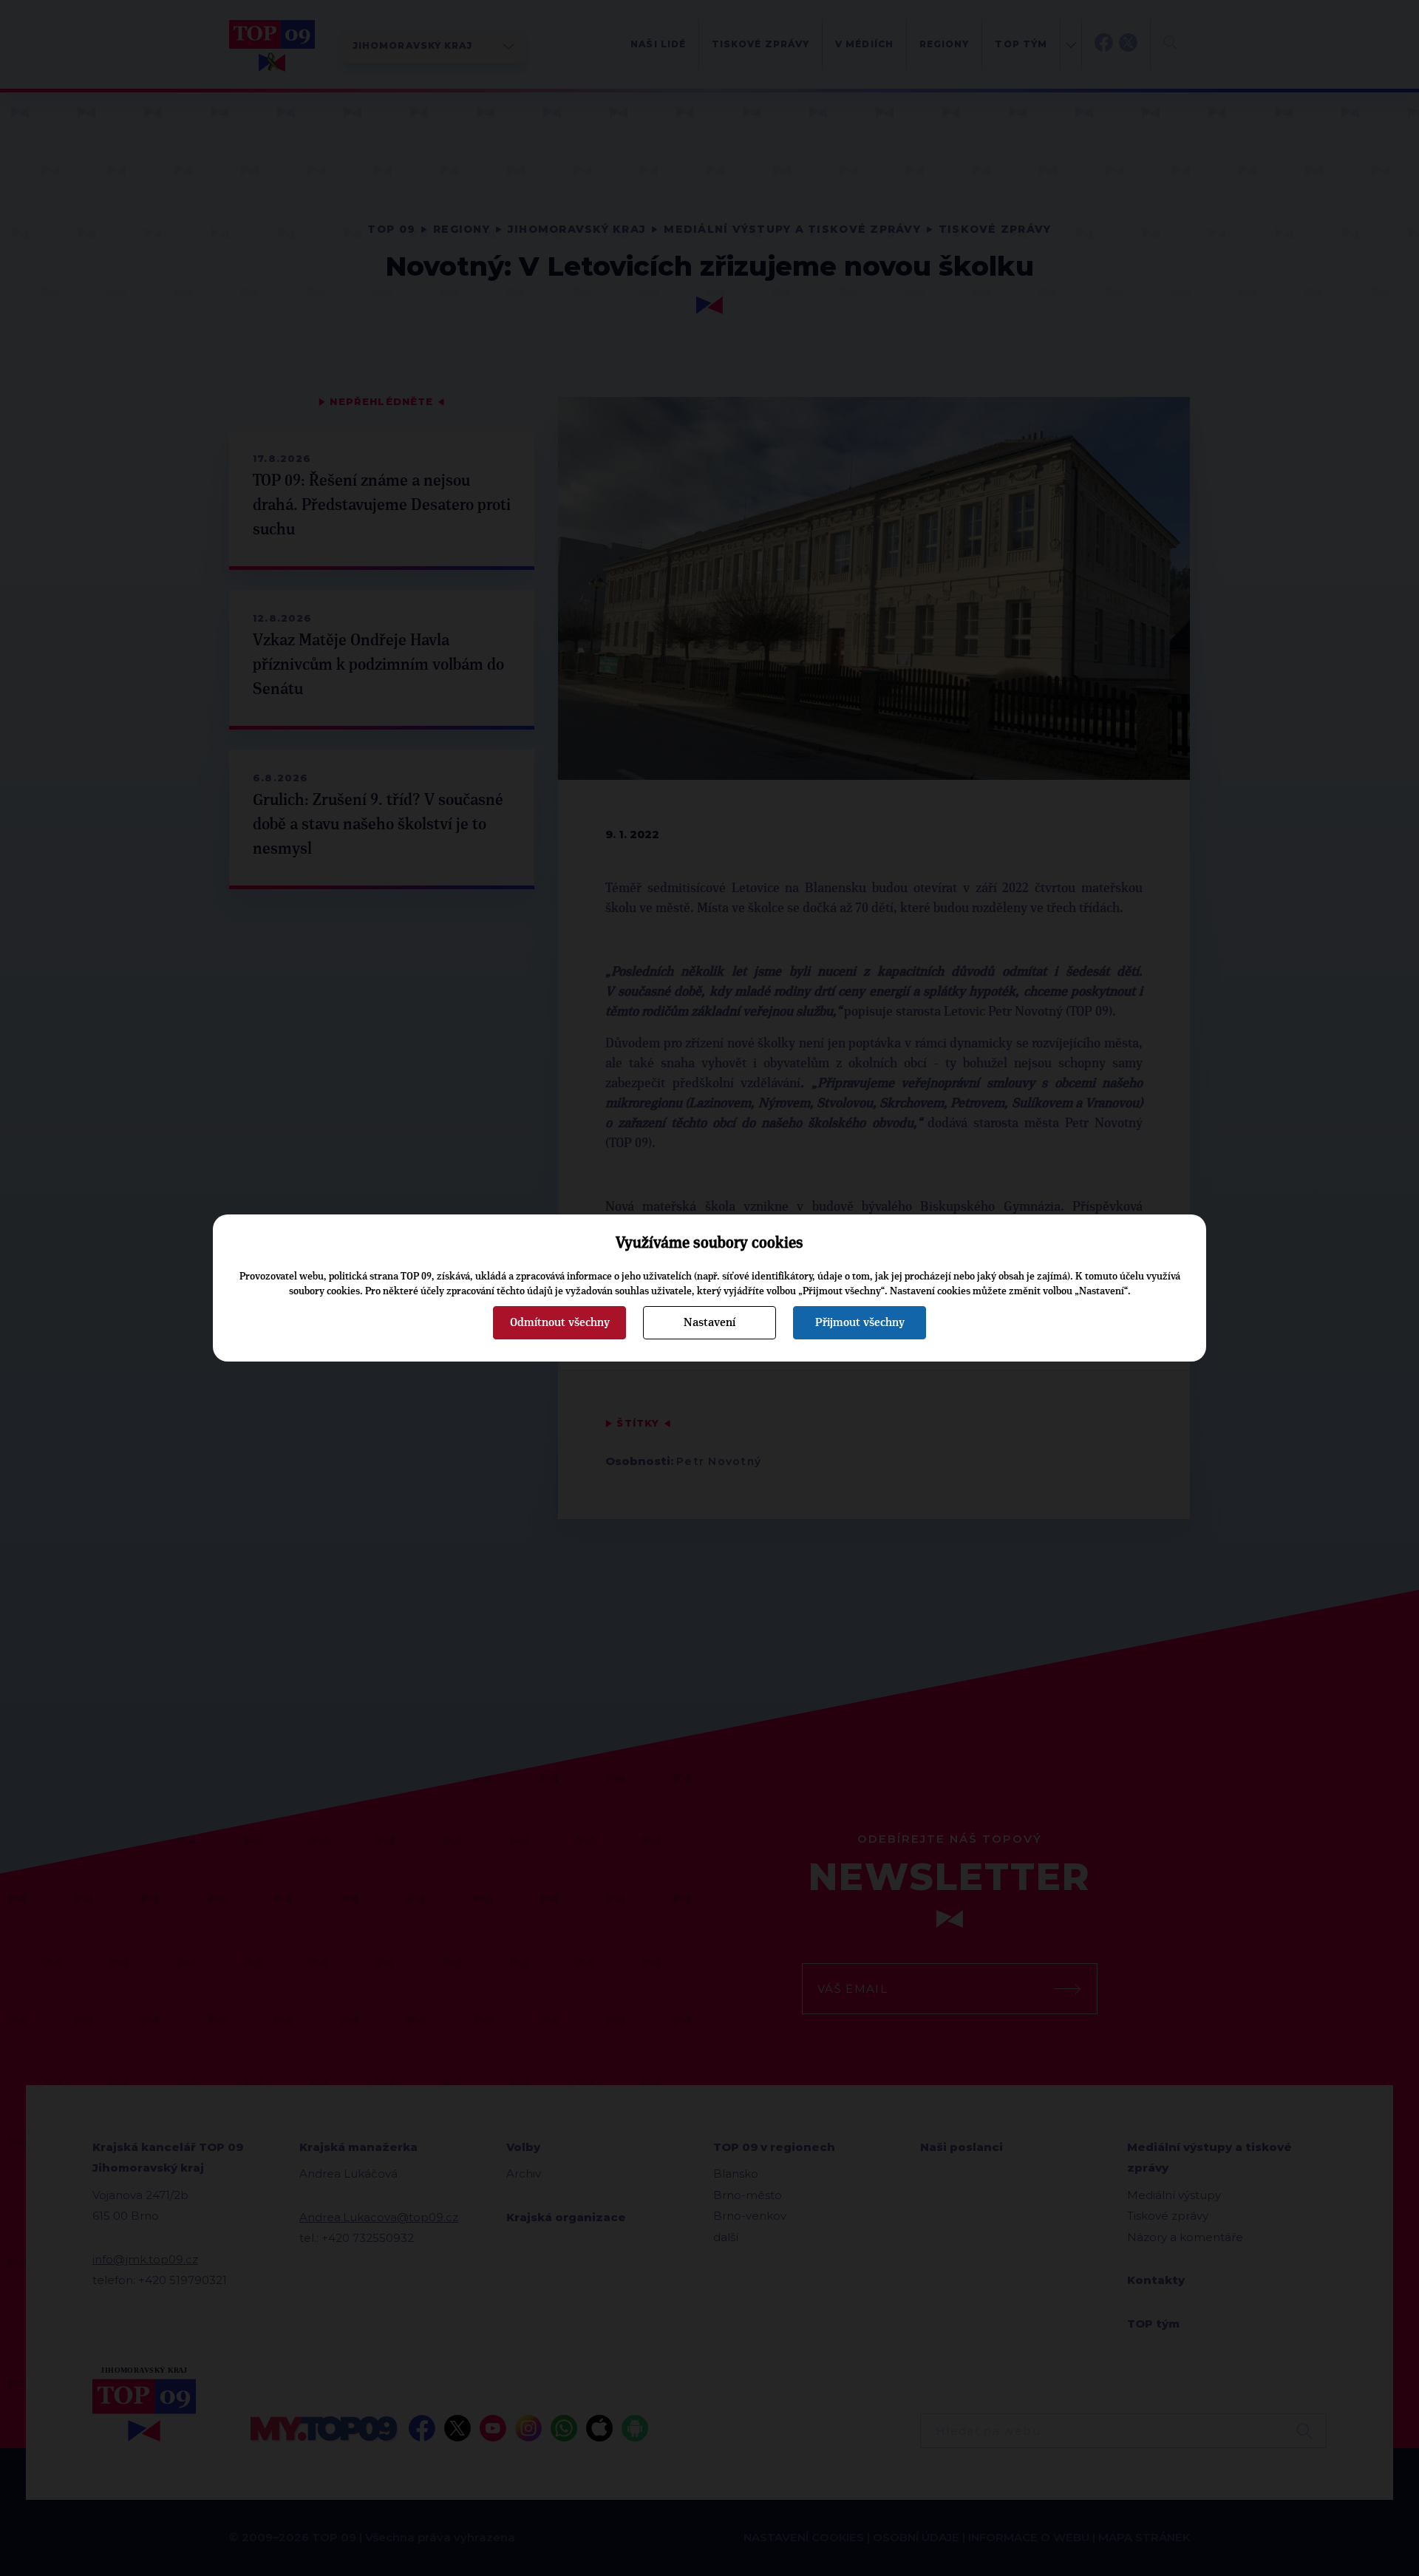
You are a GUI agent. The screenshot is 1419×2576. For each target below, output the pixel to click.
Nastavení (709, 1322)
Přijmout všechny (860, 1322)
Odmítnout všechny (560, 1322)
